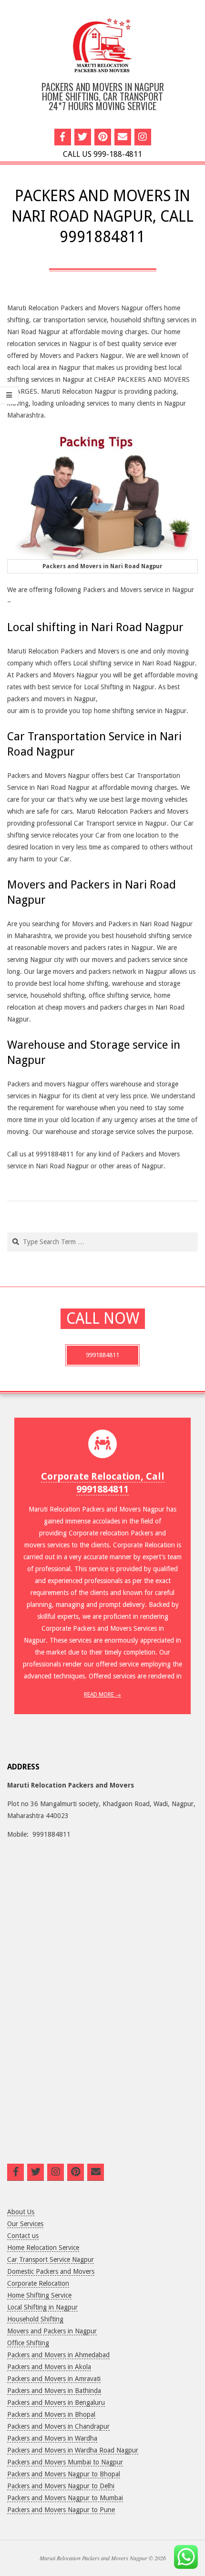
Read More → (102, 1695)
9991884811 (102, 1355)
